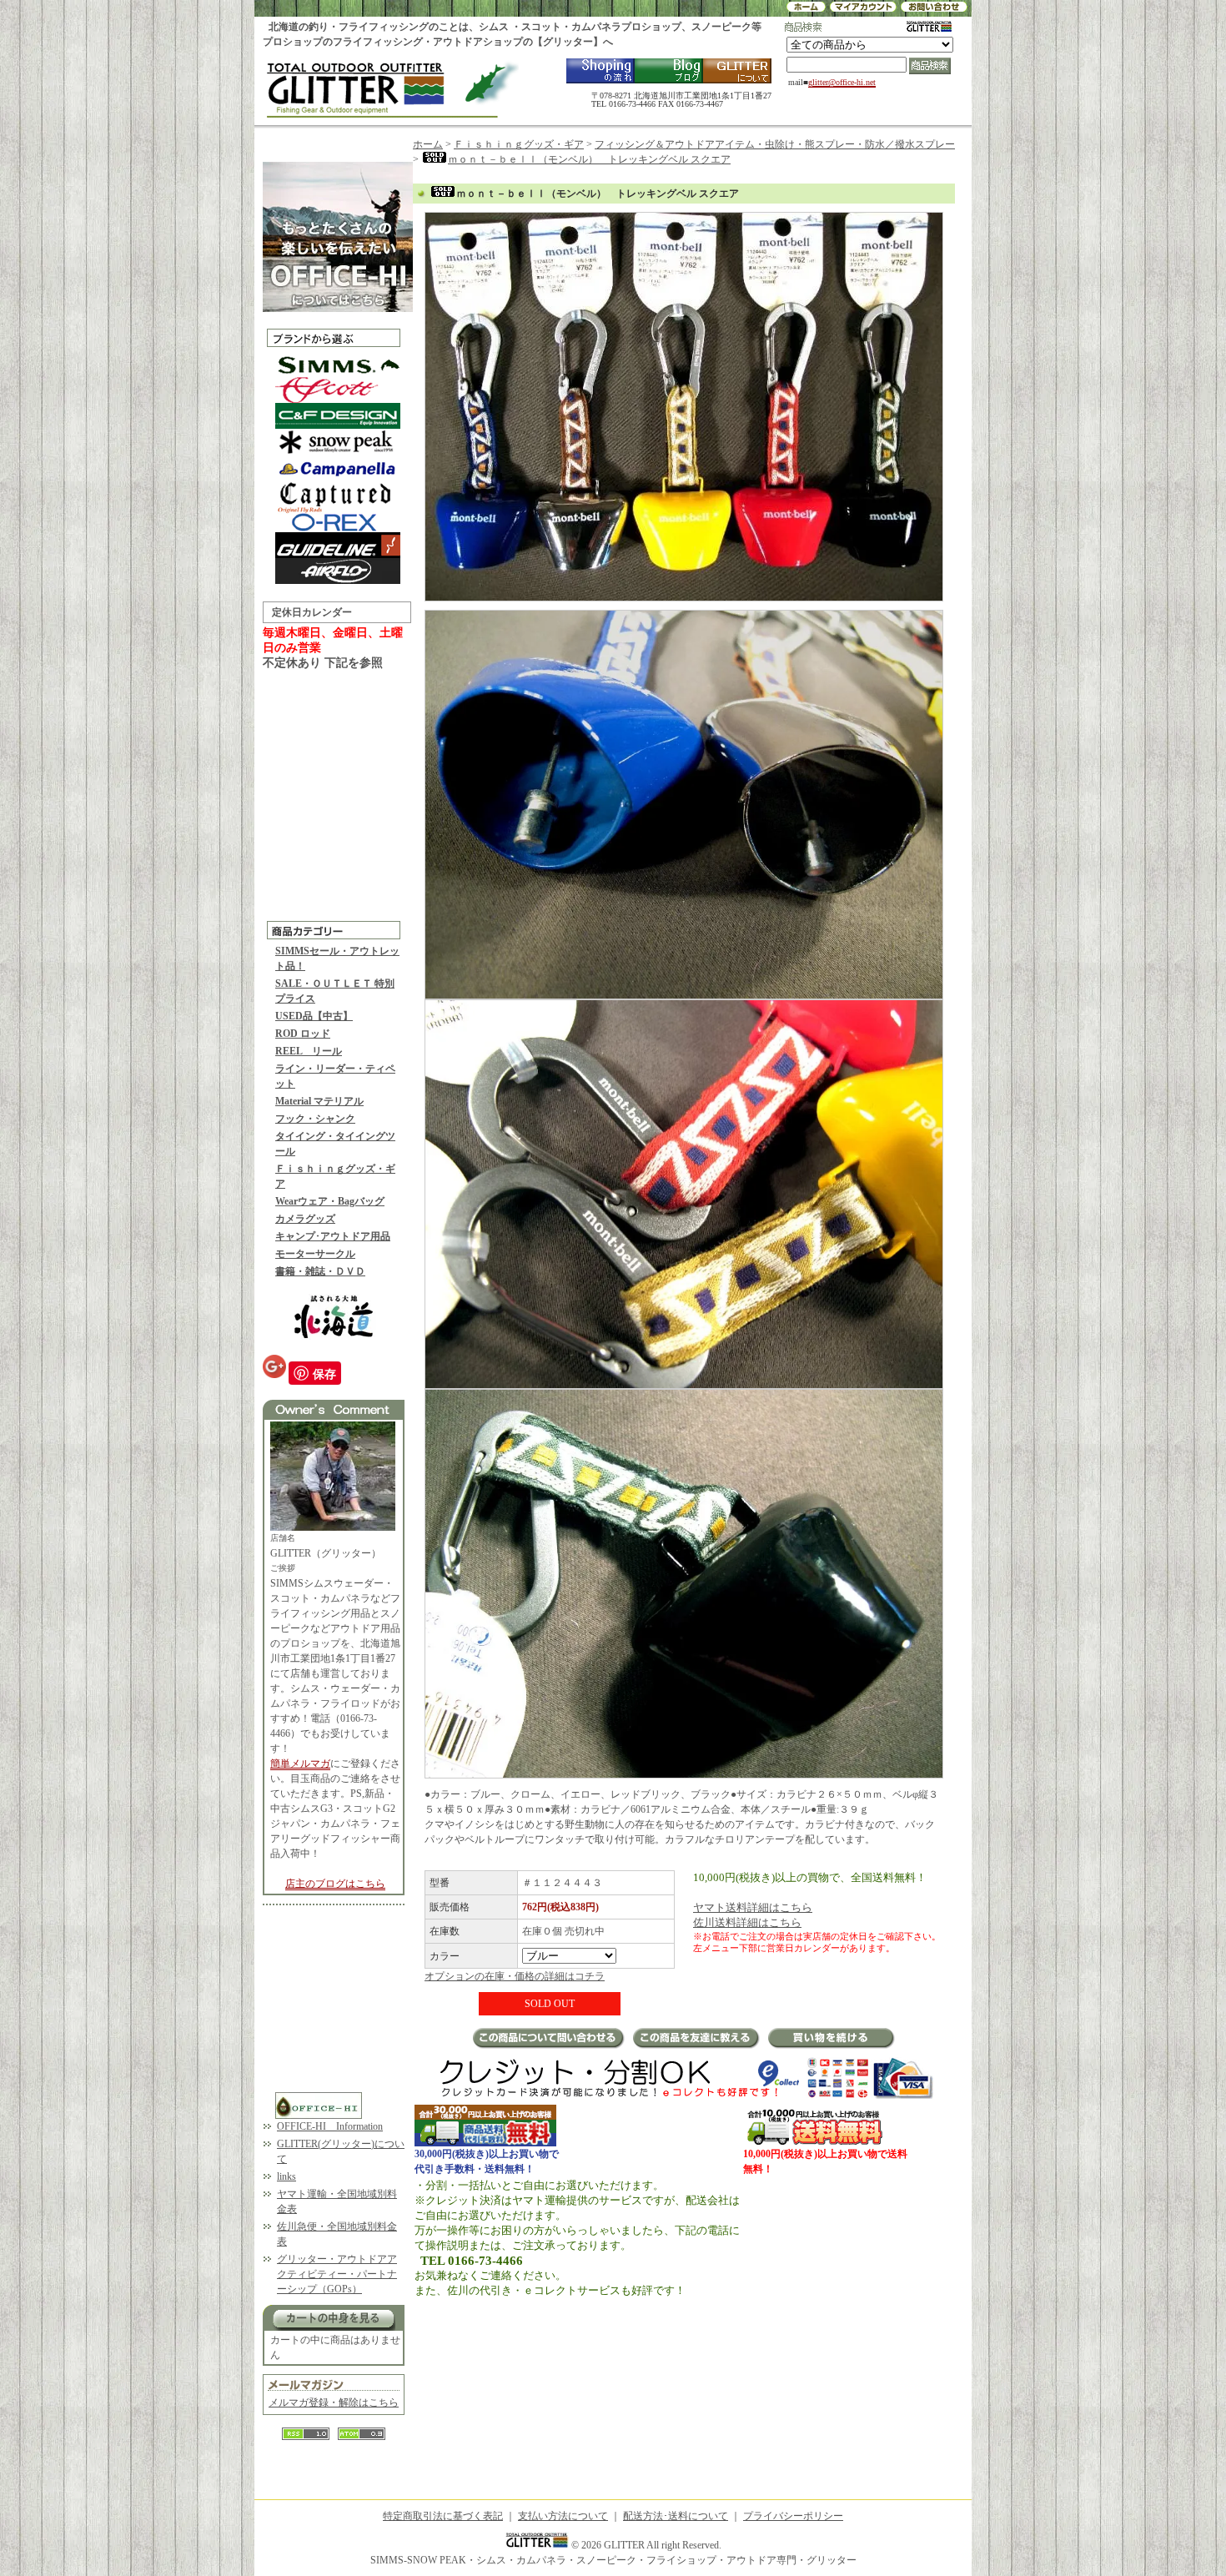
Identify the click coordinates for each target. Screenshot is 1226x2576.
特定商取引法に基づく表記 (443, 2516)
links (286, 2176)
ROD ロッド (303, 1034)
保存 (324, 1373)
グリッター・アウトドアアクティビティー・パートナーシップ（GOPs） (337, 2274)
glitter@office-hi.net (842, 82)
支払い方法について (563, 2516)
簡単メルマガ (300, 1763)
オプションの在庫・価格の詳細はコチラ (515, 1976)
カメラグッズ (305, 1219)
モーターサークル (315, 1254)
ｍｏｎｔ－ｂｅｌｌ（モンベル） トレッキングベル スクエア (589, 159)
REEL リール (309, 1051)
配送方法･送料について (676, 2516)
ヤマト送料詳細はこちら (753, 1907)
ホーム (428, 144)
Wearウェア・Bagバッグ (330, 1201)
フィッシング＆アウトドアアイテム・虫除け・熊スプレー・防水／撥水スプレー (775, 144)
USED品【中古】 (314, 1016)
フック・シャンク (315, 1119)
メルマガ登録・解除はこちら (334, 2402)
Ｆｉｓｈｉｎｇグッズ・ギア (519, 144)
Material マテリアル (319, 1101)
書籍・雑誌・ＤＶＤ (320, 1271)
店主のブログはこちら (335, 1884)
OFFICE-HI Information (330, 2126)
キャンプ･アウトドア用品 (333, 1236)
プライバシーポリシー (793, 2516)
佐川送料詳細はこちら (747, 1922)
